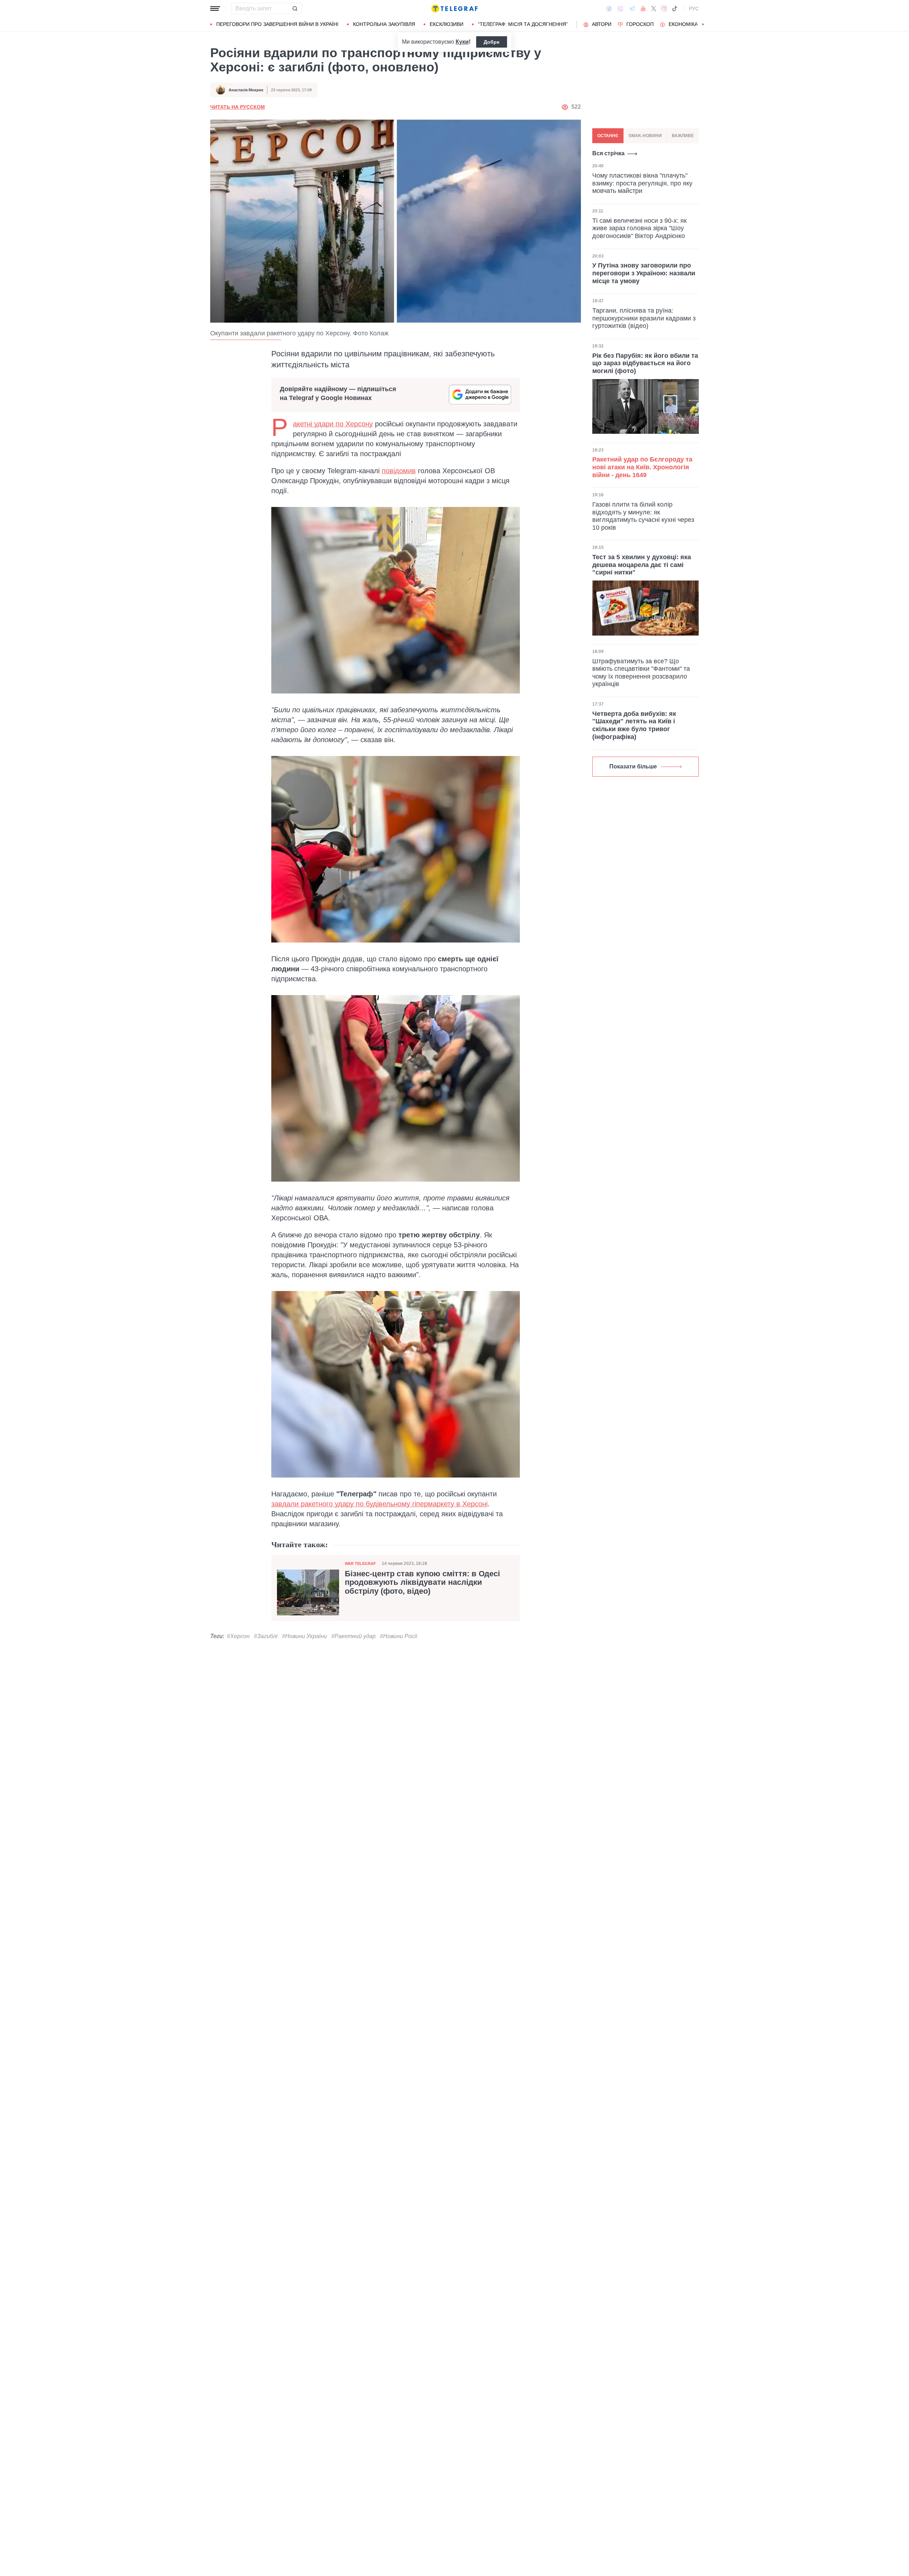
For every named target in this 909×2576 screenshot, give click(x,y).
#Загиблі (266, 1636)
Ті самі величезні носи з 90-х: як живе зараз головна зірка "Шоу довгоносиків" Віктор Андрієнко (639, 228)
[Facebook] (609, 9)
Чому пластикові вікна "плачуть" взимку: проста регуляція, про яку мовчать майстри (642, 183)
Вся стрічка (608, 153)
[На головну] (454, 9)
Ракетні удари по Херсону (333, 424)
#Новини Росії (399, 1636)
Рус (694, 9)
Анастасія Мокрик (246, 90)
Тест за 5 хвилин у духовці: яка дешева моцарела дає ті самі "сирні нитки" (642, 565)
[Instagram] (664, 9)
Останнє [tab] (608, 136)
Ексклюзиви (447, 24)
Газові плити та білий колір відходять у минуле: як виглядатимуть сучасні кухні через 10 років (643, 516)
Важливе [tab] (683, 136)
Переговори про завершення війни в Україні (277, 24)
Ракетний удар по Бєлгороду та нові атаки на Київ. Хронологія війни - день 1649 (642, 467)
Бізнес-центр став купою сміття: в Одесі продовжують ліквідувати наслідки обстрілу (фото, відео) (422, 1582)
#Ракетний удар (353, 1636)
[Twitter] (654, 9)
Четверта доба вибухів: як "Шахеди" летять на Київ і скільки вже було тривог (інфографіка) (634, 725)
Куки (462, 42)
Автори (602, 24)
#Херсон (238, 1636)
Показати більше (633, 766)
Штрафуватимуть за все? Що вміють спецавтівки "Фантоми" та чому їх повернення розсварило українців (641, 673)
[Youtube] (643, 9)
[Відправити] (295, 9)
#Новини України (304, 1636)
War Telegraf (360, 1564)
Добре (492, 42)
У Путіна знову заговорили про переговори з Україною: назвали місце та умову (644, 273)
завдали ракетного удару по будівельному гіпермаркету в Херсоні (379, 1504)
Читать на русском (238, 107)
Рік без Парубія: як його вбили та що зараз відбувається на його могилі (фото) (645, 363)
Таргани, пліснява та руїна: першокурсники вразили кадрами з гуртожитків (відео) (644, 318)
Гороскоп (640, 24)
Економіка (683, 24)
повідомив (399, 471)
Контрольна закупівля (384, 24)
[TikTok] (675, 9)
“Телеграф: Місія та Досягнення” (523, 24)
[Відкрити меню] (215, 9)
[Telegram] (632, 9)
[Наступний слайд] (703, 25)
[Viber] (620, 9)
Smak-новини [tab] (645, 136)
